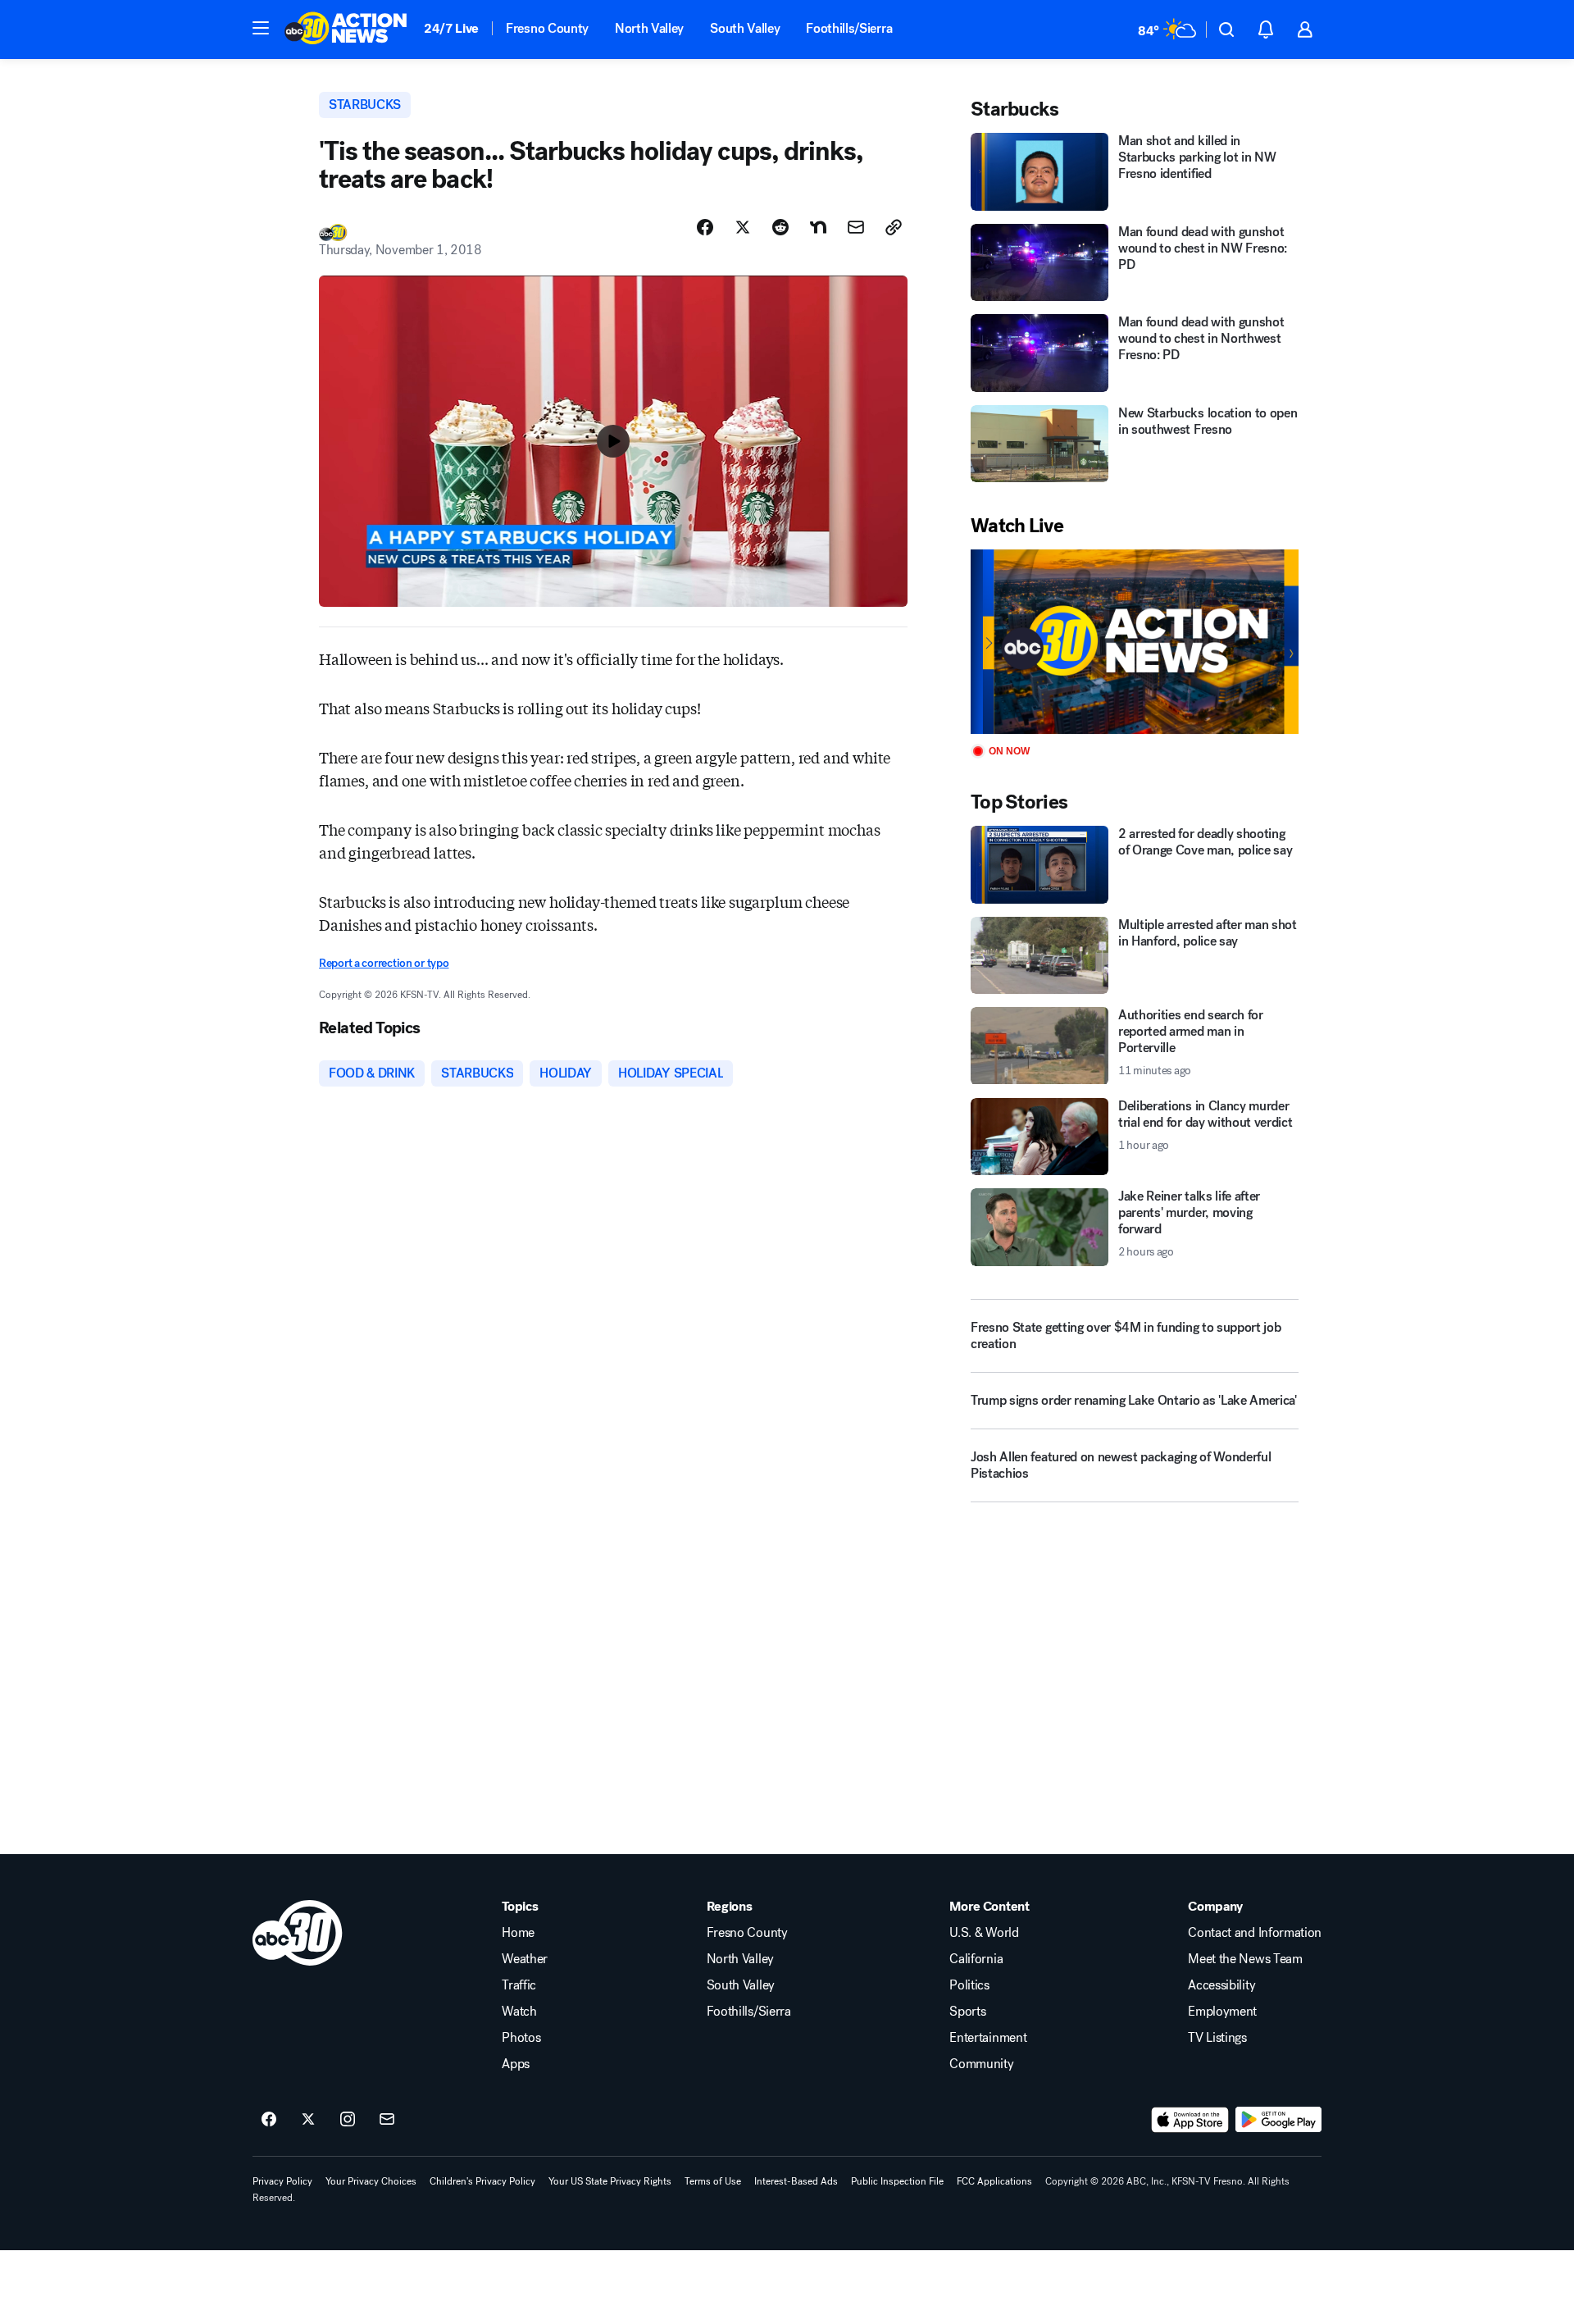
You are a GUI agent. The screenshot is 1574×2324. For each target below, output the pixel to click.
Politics (969, 1985)
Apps (516, 2064)
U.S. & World (984, 1933)
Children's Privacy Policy (482, 2181)
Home (518, 1933)
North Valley (649, 28)
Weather (525, 1959)
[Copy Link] (894, 227)
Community (981, 2064)
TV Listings (1217, 2038)
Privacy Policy (282, 2181)
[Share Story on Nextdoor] (818, 227)
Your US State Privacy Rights (610, 2181)
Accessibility (1221, 1985)
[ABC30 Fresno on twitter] (308, 2120)
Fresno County (547, 28)
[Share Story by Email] (856, 227)
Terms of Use (713, 2181)
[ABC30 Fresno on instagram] (348, 2120)
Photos (521, 2038)
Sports (967, 2012)
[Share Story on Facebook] (705, 227)
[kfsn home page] (298, 1933)
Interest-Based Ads (796, 2181)
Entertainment (988, 2038)
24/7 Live (451, 28)
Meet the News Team (1245, 1959)
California (976, 1959)
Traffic (519, 1985)
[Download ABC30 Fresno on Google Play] (1278, 2120)
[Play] (1135, 642)
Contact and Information (1255, 1933)
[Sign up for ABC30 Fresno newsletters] (387, 2120)
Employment (1222, 2012)
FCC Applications (994, 2181)
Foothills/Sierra (849, 28)
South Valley (745, 28)
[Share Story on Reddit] (780, 227)
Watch (519, 2012)
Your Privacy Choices (371, 2181)
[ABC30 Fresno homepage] (346, 30)
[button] (261, 28)
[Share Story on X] (743, 227)
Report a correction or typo (384, 963)
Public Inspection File (897, 2181)
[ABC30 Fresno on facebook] (269, 2120)
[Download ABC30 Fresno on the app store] (1190, 2120)
